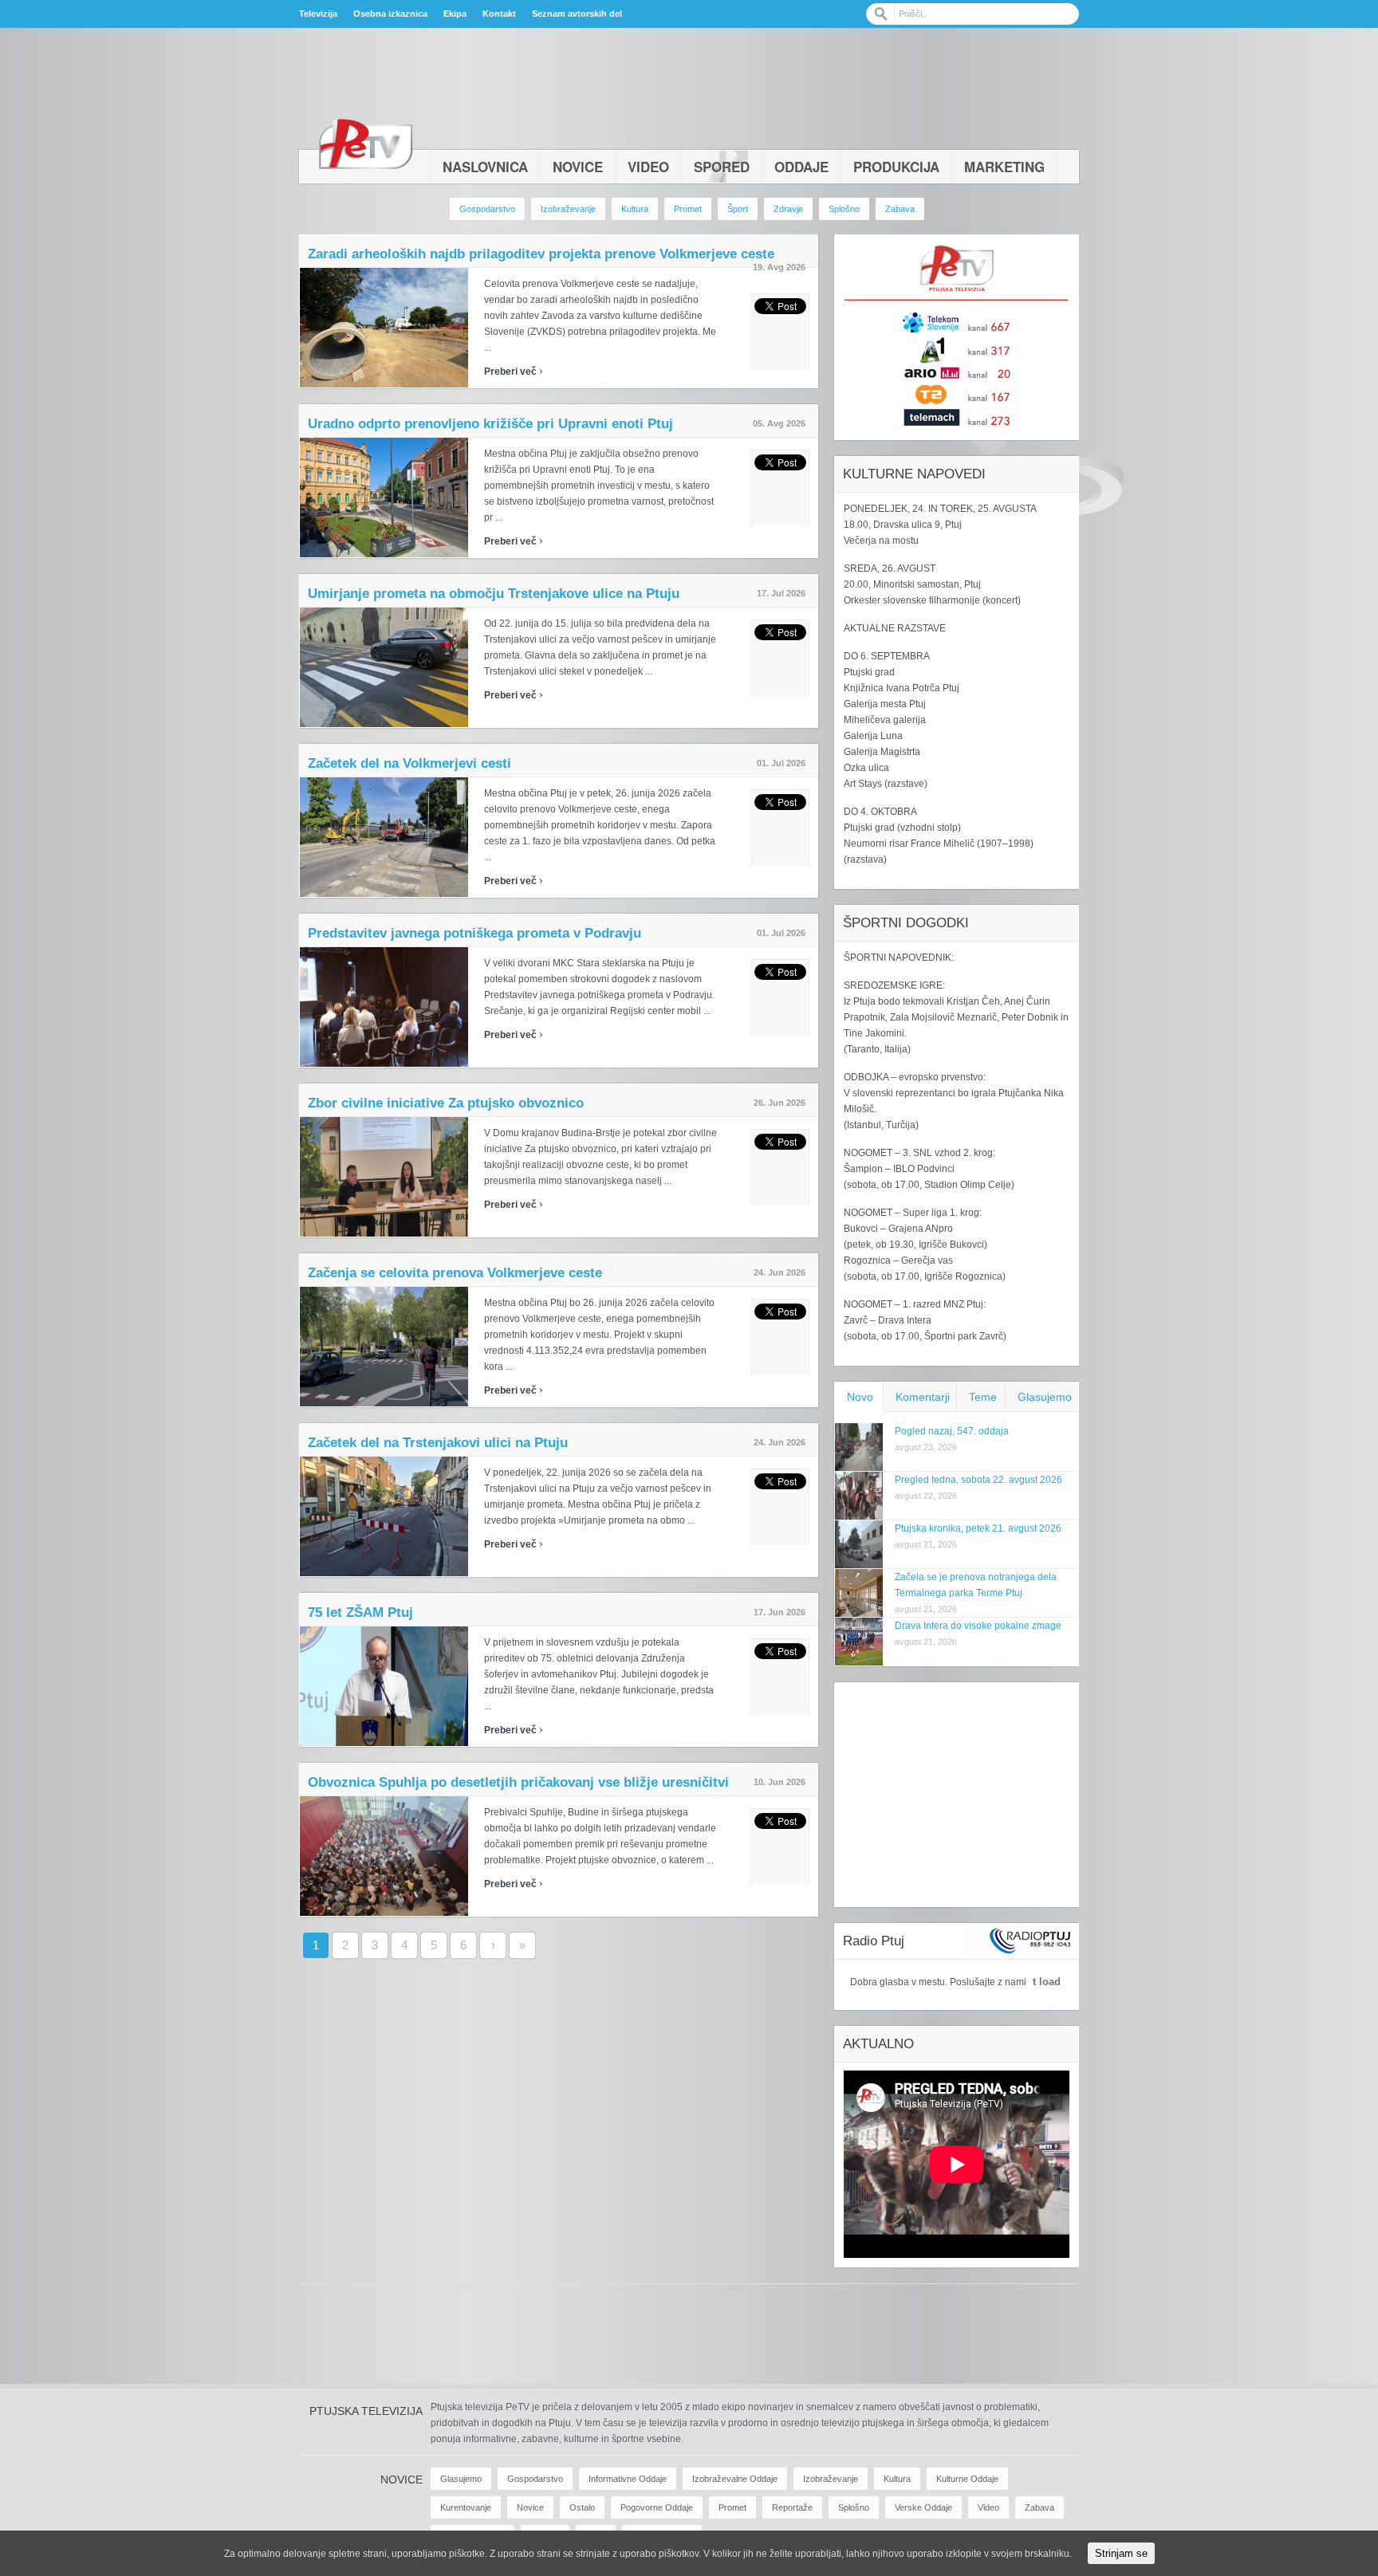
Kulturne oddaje (967, 2479)
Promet (688, 209)
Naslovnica (485, 167)
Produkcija (896, 167)
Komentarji (923, 1397)
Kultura (635, 209)
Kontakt (499, 14)
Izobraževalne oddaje (735, 2479)
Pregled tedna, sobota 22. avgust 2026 (978, 1480)
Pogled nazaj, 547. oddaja (952, 1431)
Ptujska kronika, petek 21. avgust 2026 (978, 1528)
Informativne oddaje (628, 2479)
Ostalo (582, 2507)
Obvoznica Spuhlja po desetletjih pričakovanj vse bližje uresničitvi (518, 1782)
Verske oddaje (923, 2507)
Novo (860, 1397)
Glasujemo (1045, 1397)
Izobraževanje (568, 209)
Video (648, 167)
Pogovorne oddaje (657, 2507)
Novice (578, 167)
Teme (983, 1397)
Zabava (900, 209)
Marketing (1004, 167)
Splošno (844, 209)
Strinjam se (1121, 2553)
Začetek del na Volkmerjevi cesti (409, 763)
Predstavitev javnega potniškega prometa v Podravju (474, 933)
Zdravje (788, 209)
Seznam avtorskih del (577, 14)
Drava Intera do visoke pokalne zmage (978, 1626)
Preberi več (514, 372)
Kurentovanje (466, 2507)
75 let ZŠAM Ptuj (360, 1612)
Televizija (318, 14)
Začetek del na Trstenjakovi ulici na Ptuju (438, 1443)
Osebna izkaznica (390, 14)
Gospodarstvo (487, 209)
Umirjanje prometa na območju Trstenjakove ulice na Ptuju (494, 594)
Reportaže (792, 2507)
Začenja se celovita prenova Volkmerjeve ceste (455, 1273)
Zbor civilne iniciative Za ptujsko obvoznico (446, 1103)
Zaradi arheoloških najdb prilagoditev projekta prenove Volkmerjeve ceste (541, 254)
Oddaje (801, 167)
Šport (738, 209)
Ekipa (455, 14)
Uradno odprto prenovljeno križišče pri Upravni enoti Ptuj (490, 424)
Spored (722, 167)
